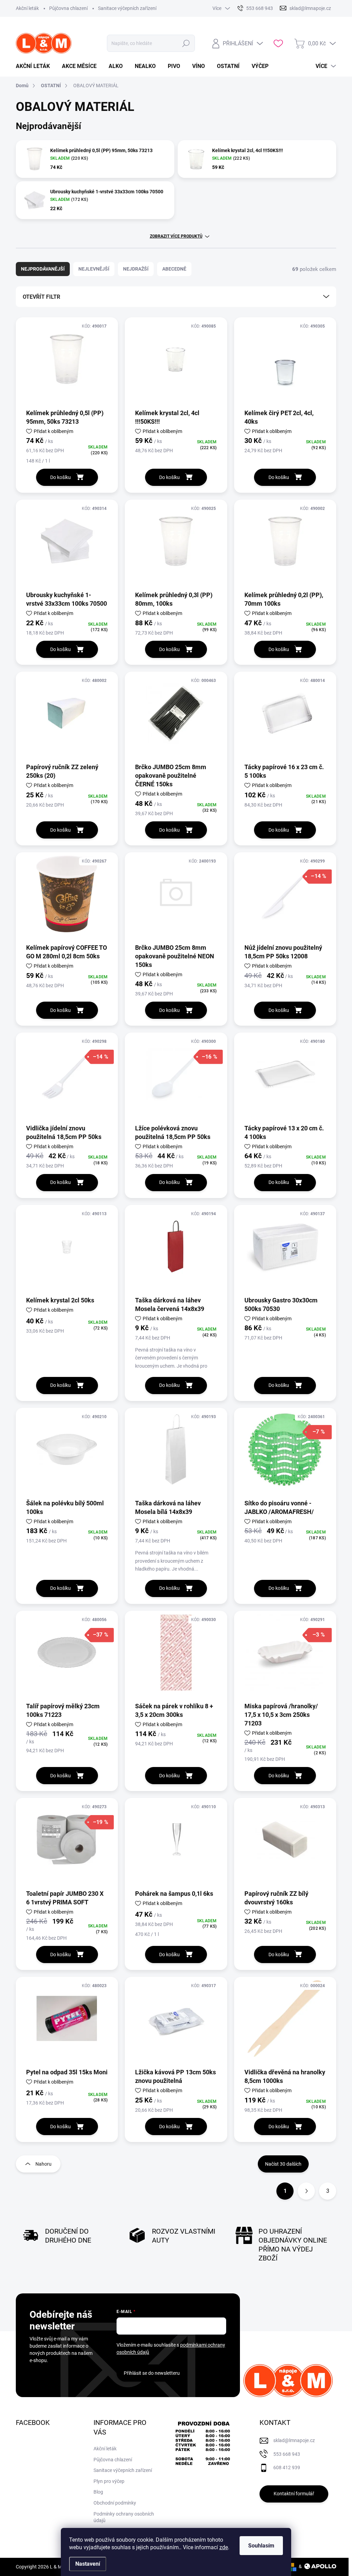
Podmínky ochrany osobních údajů (124, 2517)
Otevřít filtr (41, 297)
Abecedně (174, 269)
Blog (98, 2492)
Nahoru (43, 2164)
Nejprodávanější (43, 269)
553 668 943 (287, 2454)
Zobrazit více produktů (176, 236)
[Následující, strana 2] (306, 2191)
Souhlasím (261, 2546)
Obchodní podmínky (115, 2503)
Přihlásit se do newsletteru (152, 2373)
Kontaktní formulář (294, 2494)
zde (224, 2547)
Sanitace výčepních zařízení (127, 8)
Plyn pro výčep (109, 2481)
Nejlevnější (94, 269)
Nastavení (88, 2564)
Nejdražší (136, 269)
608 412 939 (287, 2467)
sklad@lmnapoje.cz (294, 2440)
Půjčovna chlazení (68, 8)
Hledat (186, 43)
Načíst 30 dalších (283, 2164)
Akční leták (27, 8)
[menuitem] (35, 66)
